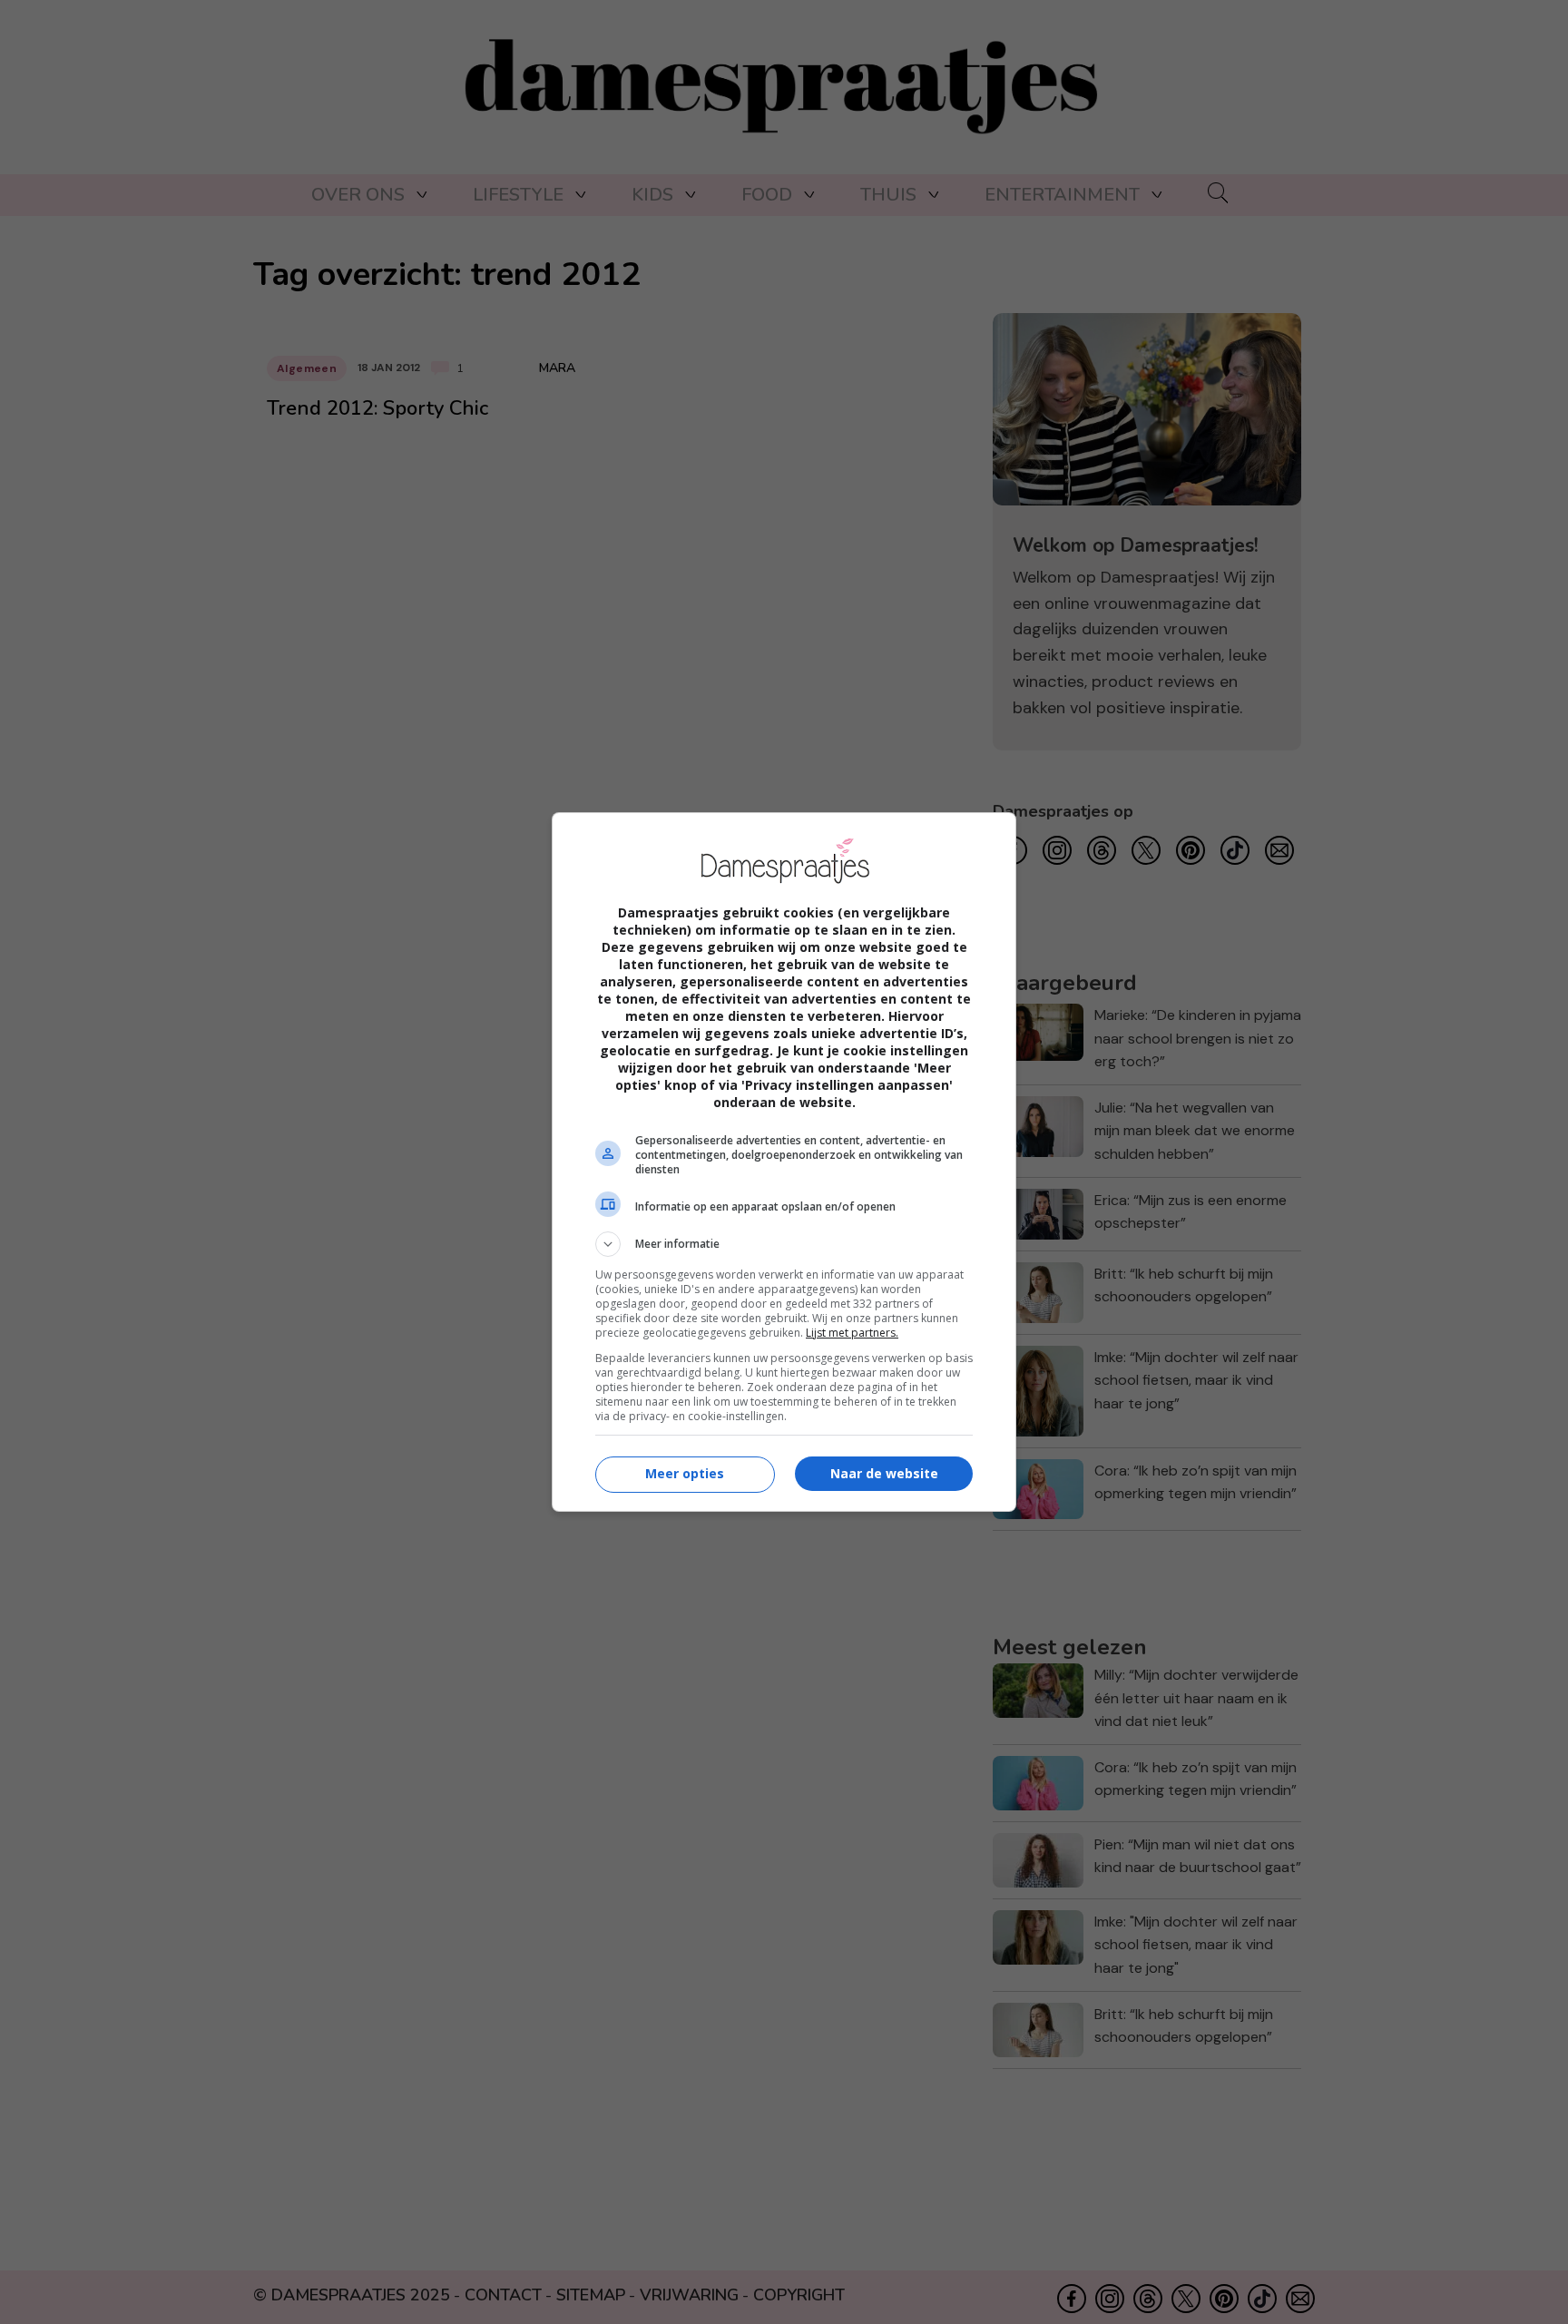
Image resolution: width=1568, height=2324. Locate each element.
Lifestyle (518, 195)
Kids (652, 195)
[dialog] (784, 1162)
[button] (784, 1244)
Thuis (888, 195)
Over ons (358, 195)
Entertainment (1062, 195)
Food (767, 195)
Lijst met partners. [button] (852, 1333)
